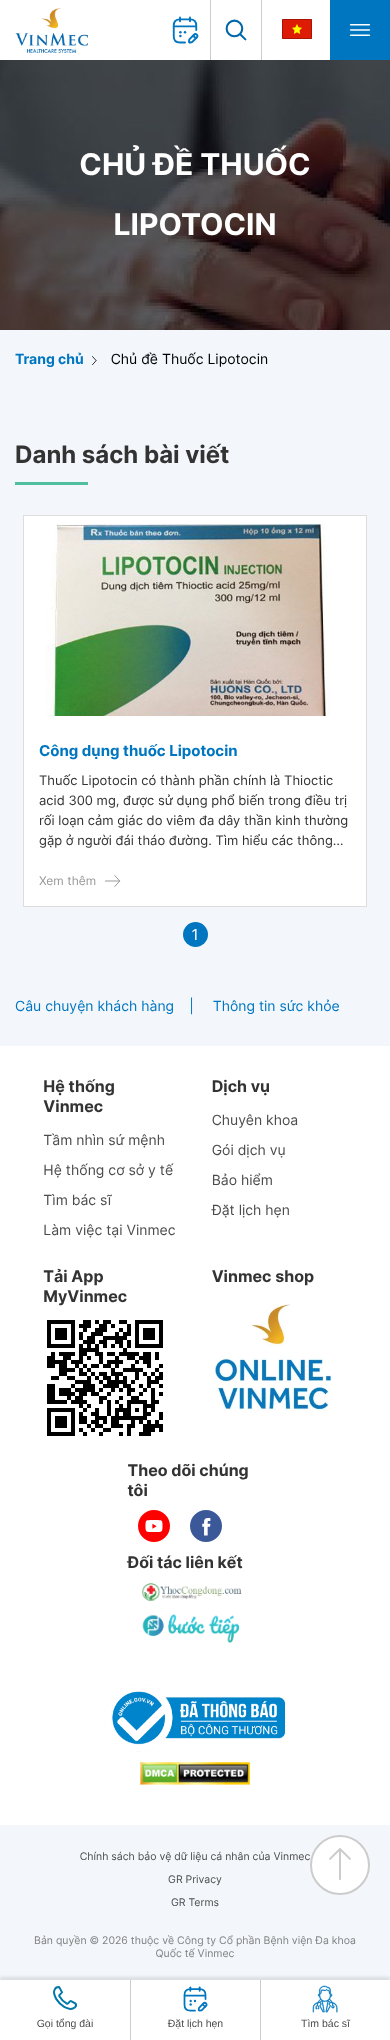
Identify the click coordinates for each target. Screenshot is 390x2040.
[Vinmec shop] (274, 1358)
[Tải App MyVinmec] (105, 1378)
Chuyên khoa (255, 1120)
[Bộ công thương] (195, 1718)
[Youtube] (154, 1526)
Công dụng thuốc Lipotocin (138, 750)
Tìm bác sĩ (77, 1200)
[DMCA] (195, 1773)
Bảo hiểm (242, 1180)
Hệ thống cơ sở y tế (108, 1170)
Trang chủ (49, 359)
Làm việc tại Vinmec (109, 1230)
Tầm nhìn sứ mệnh (104, 1140)
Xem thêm (67, 880)
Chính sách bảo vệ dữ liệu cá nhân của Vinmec (195, 1856)
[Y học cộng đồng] (193, 1592)
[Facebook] (206, 1526)
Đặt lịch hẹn (251, 1210)
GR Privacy (195, 1879)
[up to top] (340, 1865)
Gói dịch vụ (249, 1150)
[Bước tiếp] (193, 1628)
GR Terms (195, 1902)
